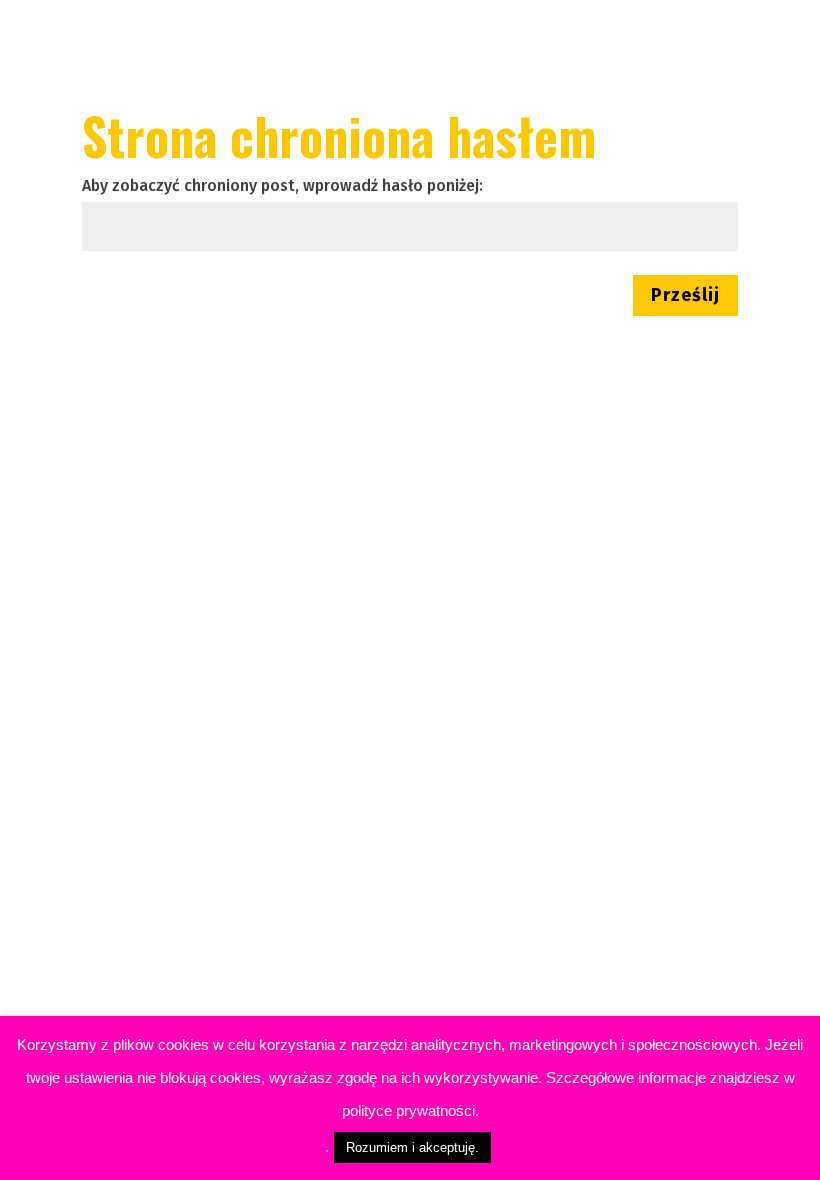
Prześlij (685, 295)
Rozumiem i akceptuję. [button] (412, 1147)
